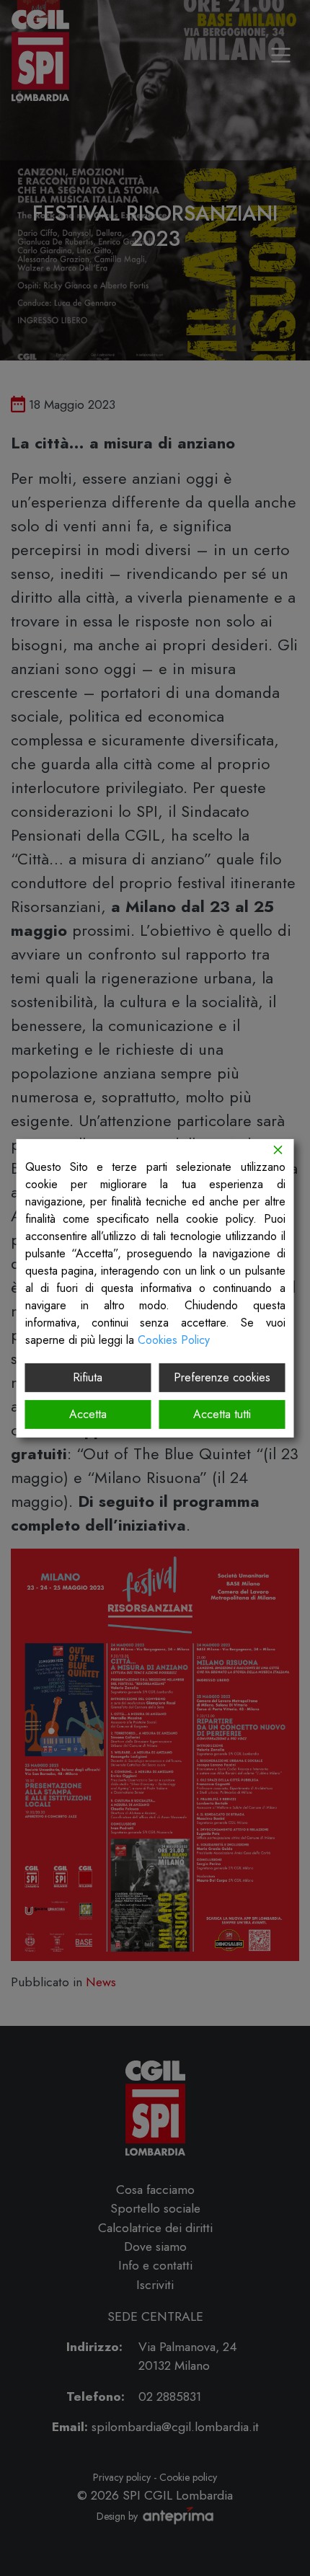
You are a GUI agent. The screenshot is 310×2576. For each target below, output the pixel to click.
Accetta (88, 1414)
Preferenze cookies (222, 1377)
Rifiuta (88, 1377)
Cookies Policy (174, 1339)
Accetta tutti (222, 1414)
